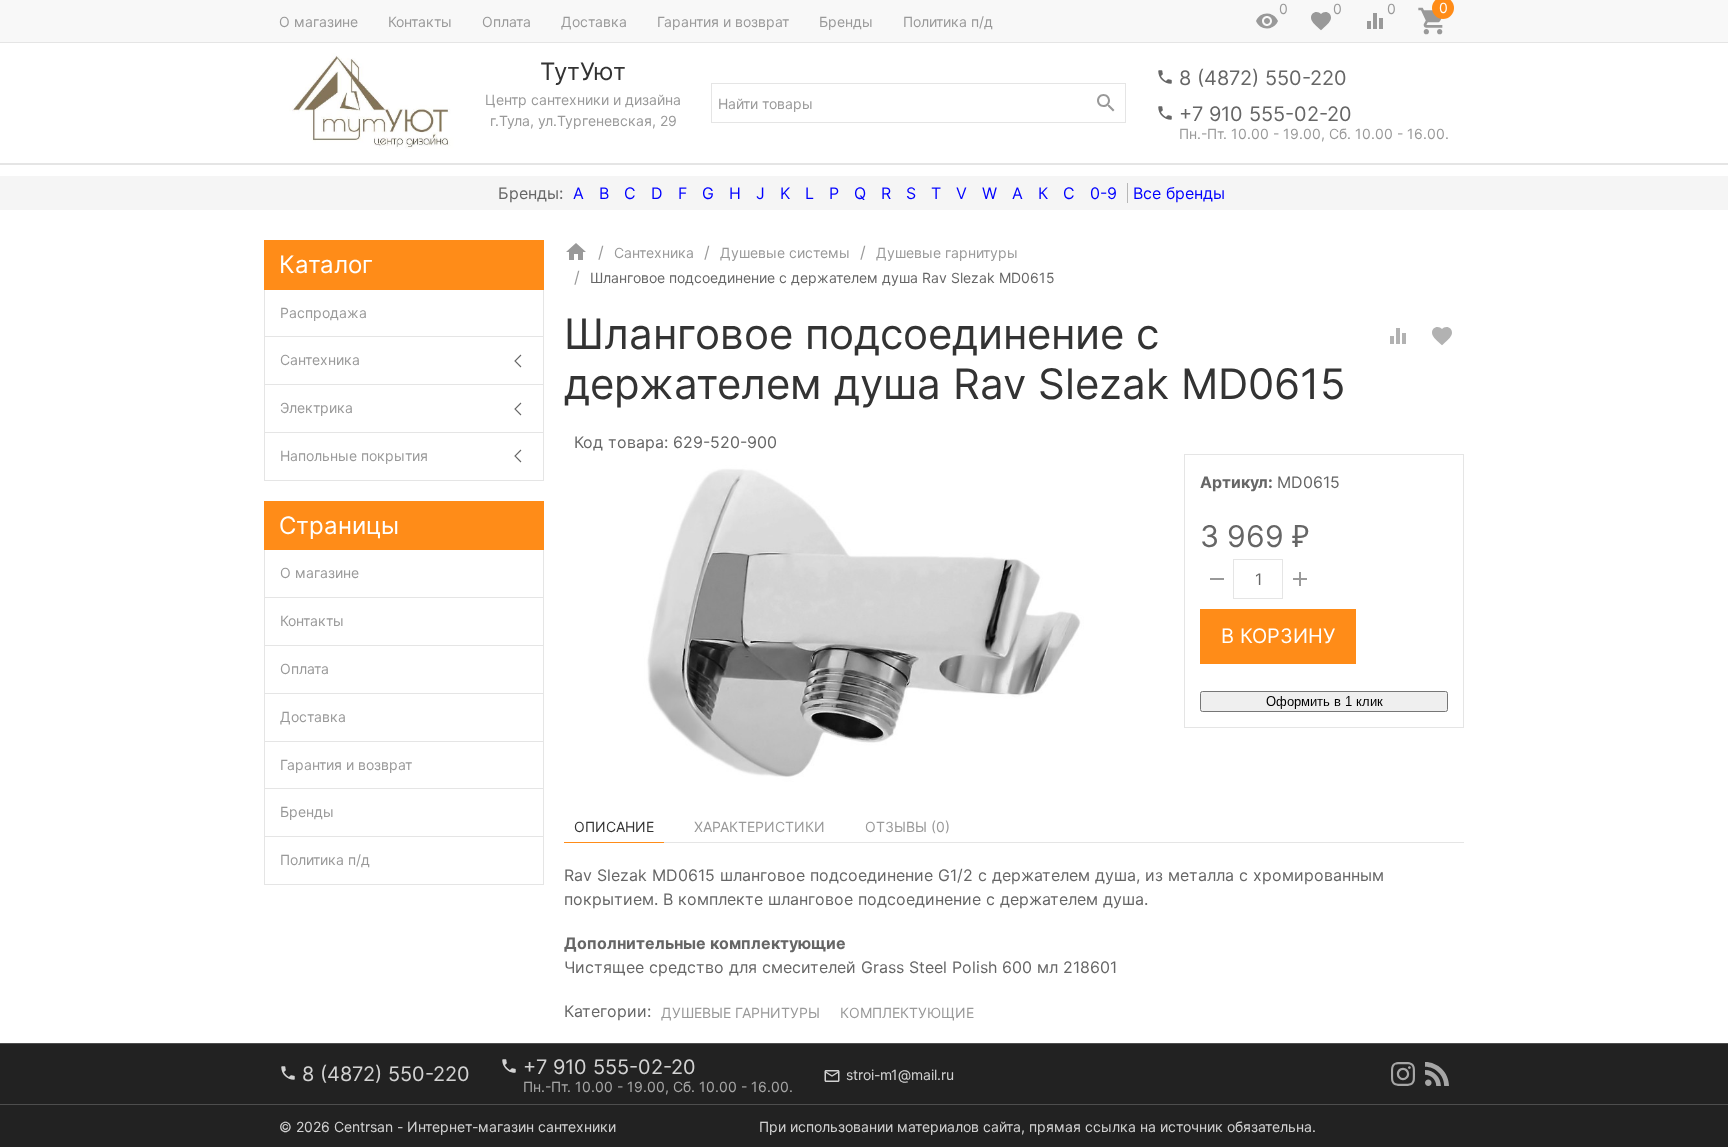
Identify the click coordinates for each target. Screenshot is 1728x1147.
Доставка (594, 21)
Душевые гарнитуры (740, 1012)
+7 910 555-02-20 (1265, 114)
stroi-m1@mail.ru (900, 1074)
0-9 (1103, 193)
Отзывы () (907, 826)
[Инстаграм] (1403, 1074)
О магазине (318, 21)
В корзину (1278, 636)
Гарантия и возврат (723, 21)
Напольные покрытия (354, 455)
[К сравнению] (1398, 336)
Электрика (316, 407)
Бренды (846, 21)
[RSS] (1437, 1074)
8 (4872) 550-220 (1263, 78)
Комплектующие (907, 1012)
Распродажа (323, 312)
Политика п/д (948, 21)
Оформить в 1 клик (1324, 701)
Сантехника (320, 359)
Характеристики (759, 826)
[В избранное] (1442, 336)
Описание (614, 826)
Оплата (506, 21)
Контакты (420, 21)
